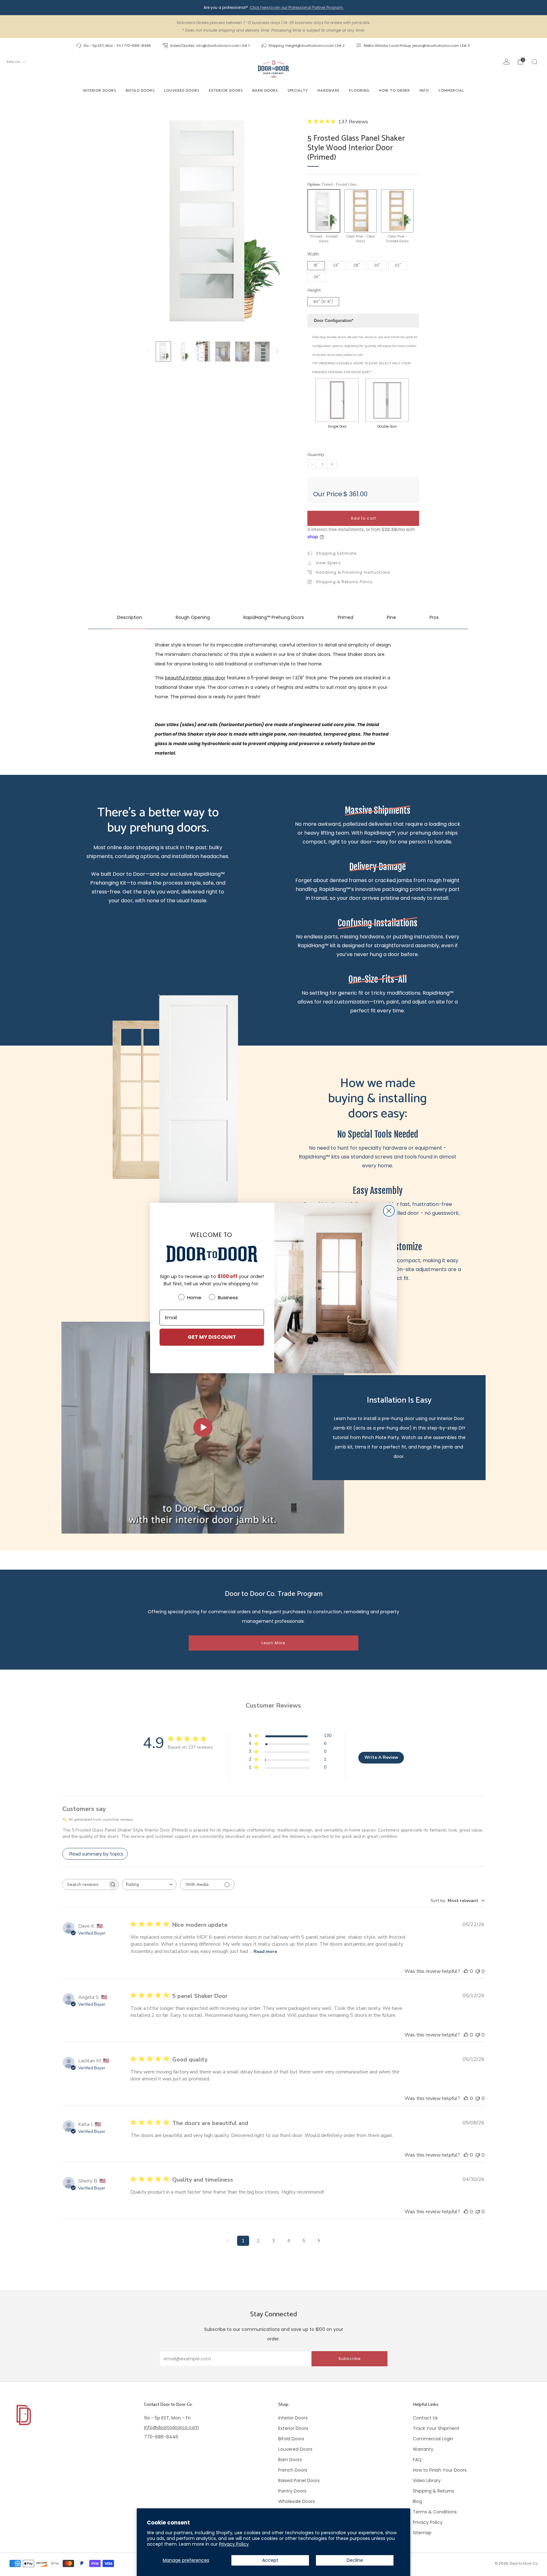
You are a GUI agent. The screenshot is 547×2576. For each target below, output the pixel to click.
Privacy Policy (234, 2544)
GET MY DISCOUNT (212, 1337)
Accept (270, 2560)
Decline (355, 2560)
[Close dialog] (389, 1211)
